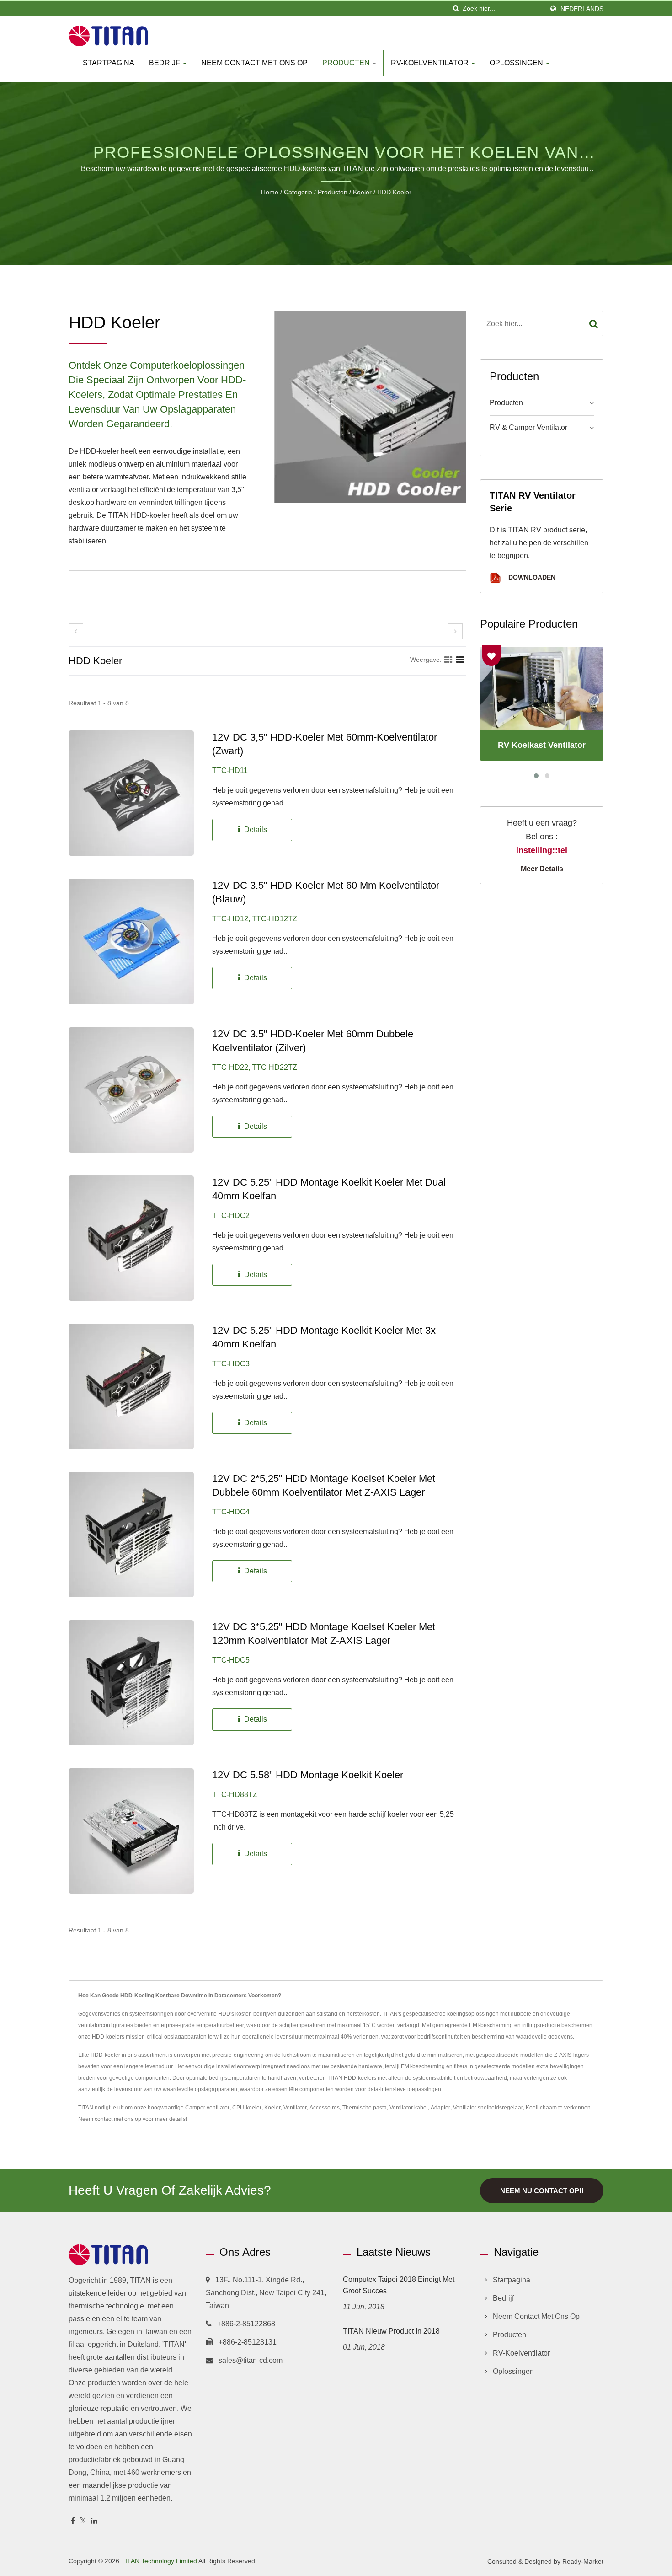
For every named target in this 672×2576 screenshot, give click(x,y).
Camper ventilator (207, 2108)
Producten (347, 63)
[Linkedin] (94, 2521)
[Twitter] (83, 2521)
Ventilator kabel (409, 2108)
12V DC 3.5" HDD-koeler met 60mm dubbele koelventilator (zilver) (313, 1041)
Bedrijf (165, 63)
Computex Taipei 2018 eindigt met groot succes (399, 2285)
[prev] (76, 631)
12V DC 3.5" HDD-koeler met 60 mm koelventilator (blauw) (326, 892)
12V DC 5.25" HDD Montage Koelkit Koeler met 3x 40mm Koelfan (324, 1337)
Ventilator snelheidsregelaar (488, 2108)
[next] (455, 631)
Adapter (440, 2108)
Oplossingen (517, 63)
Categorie (298, 192)
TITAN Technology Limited (159, 2561)
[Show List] (460, 660)
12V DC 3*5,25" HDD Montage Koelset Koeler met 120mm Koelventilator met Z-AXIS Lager (324, 1634)
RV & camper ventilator (528, 427)
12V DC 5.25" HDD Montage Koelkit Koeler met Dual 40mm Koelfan (329, 1189)
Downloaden (531, 577)
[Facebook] (73, 2521)
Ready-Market (583, 2561)
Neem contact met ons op (254, 63)
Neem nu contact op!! (542, 2191)
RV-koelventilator (431, 63)
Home (270, 192)
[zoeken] (456, 8)
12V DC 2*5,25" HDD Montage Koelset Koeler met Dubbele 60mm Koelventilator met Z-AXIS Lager (324, 1485)
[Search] (594, 324)
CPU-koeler (247, 2108)
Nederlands (582, 9)
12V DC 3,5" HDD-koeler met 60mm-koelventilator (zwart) (325, 744)
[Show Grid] (448, 660)
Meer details (542, 869)
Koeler (362, 192)
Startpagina (109, 63)
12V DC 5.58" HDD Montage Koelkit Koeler (308, 1775)
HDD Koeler (394, 192)
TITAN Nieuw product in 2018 (391, 2331)
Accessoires (325, 2108)
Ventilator (295, 2108)
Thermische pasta (365, 2108)
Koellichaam (541, 2108)
